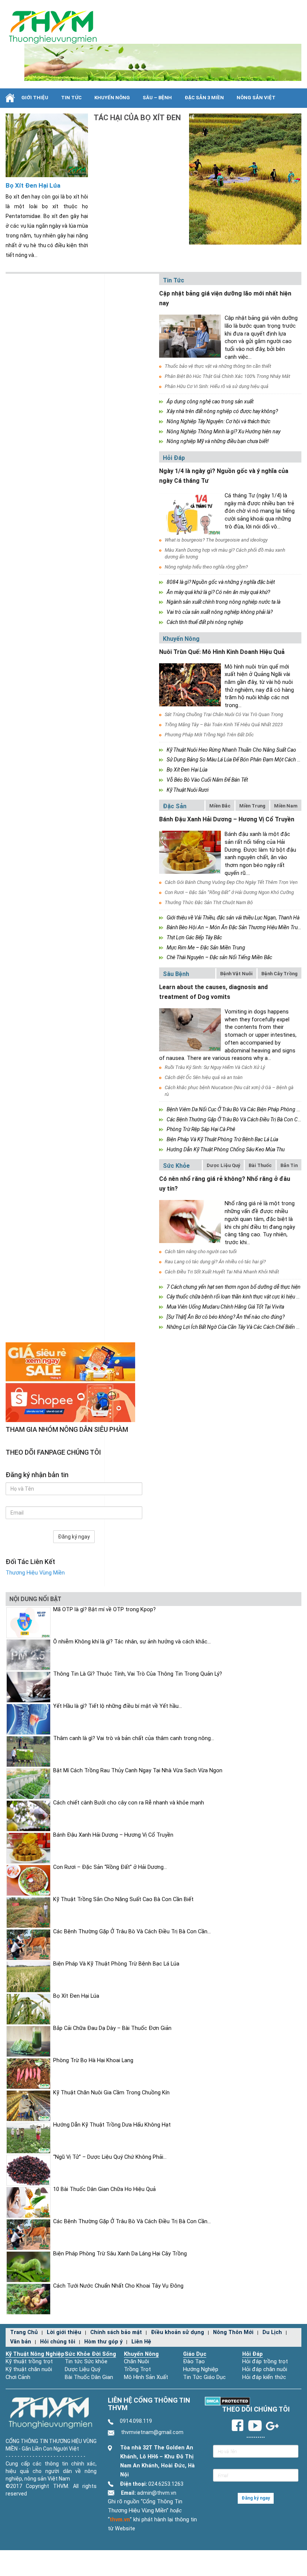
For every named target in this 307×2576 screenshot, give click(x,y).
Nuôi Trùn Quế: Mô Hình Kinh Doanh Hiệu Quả (222, 652)
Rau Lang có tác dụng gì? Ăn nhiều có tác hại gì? (215, 1262)
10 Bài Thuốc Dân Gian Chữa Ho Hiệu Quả (104, 2189)
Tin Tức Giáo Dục (204, 2377)
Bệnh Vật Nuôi (236, 974)
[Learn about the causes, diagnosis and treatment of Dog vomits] (190, 1030)
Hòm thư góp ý (103, 2342)
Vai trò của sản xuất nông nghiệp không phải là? (220, 612)
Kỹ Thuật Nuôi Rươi (188, 790)
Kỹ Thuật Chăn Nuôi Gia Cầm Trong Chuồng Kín (111, 2093)
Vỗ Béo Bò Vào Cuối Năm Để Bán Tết (207, 780)
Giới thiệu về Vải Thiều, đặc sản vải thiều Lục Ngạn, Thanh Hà (233, 918)
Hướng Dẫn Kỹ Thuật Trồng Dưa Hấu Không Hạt (112, 2125)
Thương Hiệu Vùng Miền (35, 1573)
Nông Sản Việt (256, 98)
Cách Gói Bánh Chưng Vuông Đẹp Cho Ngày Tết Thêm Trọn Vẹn (231, 882)
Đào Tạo (194, 2362)
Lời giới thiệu (64, 2332)
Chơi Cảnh (18, 2377)
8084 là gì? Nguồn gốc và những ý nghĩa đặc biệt (221, 582)
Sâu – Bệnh (157, 98)
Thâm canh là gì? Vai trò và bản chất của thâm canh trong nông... (134, 1738)
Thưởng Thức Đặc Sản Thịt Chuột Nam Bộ (209, 902)
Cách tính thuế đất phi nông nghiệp (205, 622)
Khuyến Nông (112, 98)
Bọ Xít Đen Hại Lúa (33, 185)
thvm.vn (120, 2520)
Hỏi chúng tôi (58, 2342)
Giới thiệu (35, 98)
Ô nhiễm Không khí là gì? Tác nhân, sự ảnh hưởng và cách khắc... (132, 1642)
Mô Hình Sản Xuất (146, 2377)
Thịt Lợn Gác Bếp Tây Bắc (194, 937)
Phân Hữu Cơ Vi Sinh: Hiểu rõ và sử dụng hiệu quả (217, 386)
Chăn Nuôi (136, 2362)
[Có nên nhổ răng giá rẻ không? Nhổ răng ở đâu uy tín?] (190, 1222)
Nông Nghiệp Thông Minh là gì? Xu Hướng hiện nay (224, 431)
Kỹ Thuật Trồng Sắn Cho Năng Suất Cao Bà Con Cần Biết (123, 1899)
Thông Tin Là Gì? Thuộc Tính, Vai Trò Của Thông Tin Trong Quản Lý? (138, 1674)
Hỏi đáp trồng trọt (265, 2362)
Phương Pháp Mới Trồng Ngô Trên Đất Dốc (209, 735)
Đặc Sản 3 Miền (204, 98)
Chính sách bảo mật (116, 2332)
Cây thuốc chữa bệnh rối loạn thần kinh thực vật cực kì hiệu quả (235, 1297)
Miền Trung (252, 806)
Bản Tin (289, 1165)
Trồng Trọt (137, 2369)
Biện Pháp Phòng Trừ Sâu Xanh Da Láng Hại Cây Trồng (120, 2254)
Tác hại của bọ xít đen (137, 118)
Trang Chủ (24, 2332)
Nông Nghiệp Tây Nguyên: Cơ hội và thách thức (218, 421)
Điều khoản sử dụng (177, 2332)
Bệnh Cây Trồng (279, 974)
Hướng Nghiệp (201, 2369)
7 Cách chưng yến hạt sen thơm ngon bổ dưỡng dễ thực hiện (234, 1287)
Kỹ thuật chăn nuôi (29, 2369)
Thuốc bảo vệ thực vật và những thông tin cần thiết (218, 366)
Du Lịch (272, 2332)
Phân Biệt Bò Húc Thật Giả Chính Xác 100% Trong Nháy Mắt (227, 376)
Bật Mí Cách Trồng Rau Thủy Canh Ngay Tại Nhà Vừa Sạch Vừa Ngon (138, 1771)
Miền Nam (286, 806)
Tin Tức (71, 98)
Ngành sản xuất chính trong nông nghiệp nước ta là (224, 602)
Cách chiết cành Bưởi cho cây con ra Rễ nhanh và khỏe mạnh (129, 1803)
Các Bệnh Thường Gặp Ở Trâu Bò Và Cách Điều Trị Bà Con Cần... (132, 1932)
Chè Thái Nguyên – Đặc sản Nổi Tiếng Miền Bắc (219, 957)
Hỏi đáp (174, 458)
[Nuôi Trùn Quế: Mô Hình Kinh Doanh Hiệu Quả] (190, 685)
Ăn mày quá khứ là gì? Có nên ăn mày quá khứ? (218, 592)
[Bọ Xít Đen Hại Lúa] (47, 145)
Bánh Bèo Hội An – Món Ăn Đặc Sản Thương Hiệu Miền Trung (235, 927)
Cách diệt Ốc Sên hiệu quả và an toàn (204, 1077)
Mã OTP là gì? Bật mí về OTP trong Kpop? (104, 1610)
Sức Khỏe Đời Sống (90, 2354)
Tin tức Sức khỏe (86, 2362)
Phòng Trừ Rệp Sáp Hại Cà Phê (201, 1129)
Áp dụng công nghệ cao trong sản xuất (210, 401)
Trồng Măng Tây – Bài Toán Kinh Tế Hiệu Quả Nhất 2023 (224, 725)
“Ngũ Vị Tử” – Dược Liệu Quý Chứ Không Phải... (110, 2157)
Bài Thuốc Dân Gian (89, 2377)
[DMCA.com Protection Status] (227, 2401)
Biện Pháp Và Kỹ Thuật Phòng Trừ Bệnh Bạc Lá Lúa (222, 1139)
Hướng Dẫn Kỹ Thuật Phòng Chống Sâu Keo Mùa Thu (226, 1149)
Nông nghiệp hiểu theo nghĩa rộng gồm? (206, 567)
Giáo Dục (195, 2354)
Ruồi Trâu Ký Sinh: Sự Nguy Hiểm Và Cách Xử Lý (215, 1067)
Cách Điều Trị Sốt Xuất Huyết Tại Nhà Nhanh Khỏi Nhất (222, 1272)
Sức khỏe (176, 1166)
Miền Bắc (220, 806)
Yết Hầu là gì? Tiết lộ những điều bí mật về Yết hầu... (118, 1706)
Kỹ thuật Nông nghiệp (35, 2354)
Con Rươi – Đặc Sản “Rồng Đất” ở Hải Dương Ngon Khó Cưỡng (229, 892)
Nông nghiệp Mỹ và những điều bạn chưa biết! (218, 441)
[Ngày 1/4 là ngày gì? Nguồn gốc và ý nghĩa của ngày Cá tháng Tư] (190, 514)
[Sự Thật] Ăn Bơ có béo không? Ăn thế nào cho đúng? (226, 1317)
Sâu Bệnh (176, 974)
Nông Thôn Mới (233, 2332)
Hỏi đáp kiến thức (264, 2377)
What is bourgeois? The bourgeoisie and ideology (216, 540)
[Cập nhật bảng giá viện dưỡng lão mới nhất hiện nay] (190, 336)
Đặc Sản (175, 806)
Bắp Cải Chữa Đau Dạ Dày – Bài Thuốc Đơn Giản (112, 2028)
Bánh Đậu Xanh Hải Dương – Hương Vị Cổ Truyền (227, 819)
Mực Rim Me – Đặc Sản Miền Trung (206, 948)
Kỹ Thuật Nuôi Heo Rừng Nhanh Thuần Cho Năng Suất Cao (231, 750)
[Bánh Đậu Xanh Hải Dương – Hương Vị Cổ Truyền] (190, 852)
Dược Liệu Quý (223, 1165)
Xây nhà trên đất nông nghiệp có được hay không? (222, 411)
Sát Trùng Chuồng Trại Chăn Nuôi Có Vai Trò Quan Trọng (224, 714)
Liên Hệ (141, 2342)
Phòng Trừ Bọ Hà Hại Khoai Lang (93, 2060)
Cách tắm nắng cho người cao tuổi (201, 1251)
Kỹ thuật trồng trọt (29, 2362)
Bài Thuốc (260, 1165)
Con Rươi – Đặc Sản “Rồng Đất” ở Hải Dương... (110, 1867)
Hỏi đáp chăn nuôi (265, 2369)
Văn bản (21, 2342)
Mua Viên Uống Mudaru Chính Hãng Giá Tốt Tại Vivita (225, 1307)
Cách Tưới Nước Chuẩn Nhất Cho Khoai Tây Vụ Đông (118, 2286)
